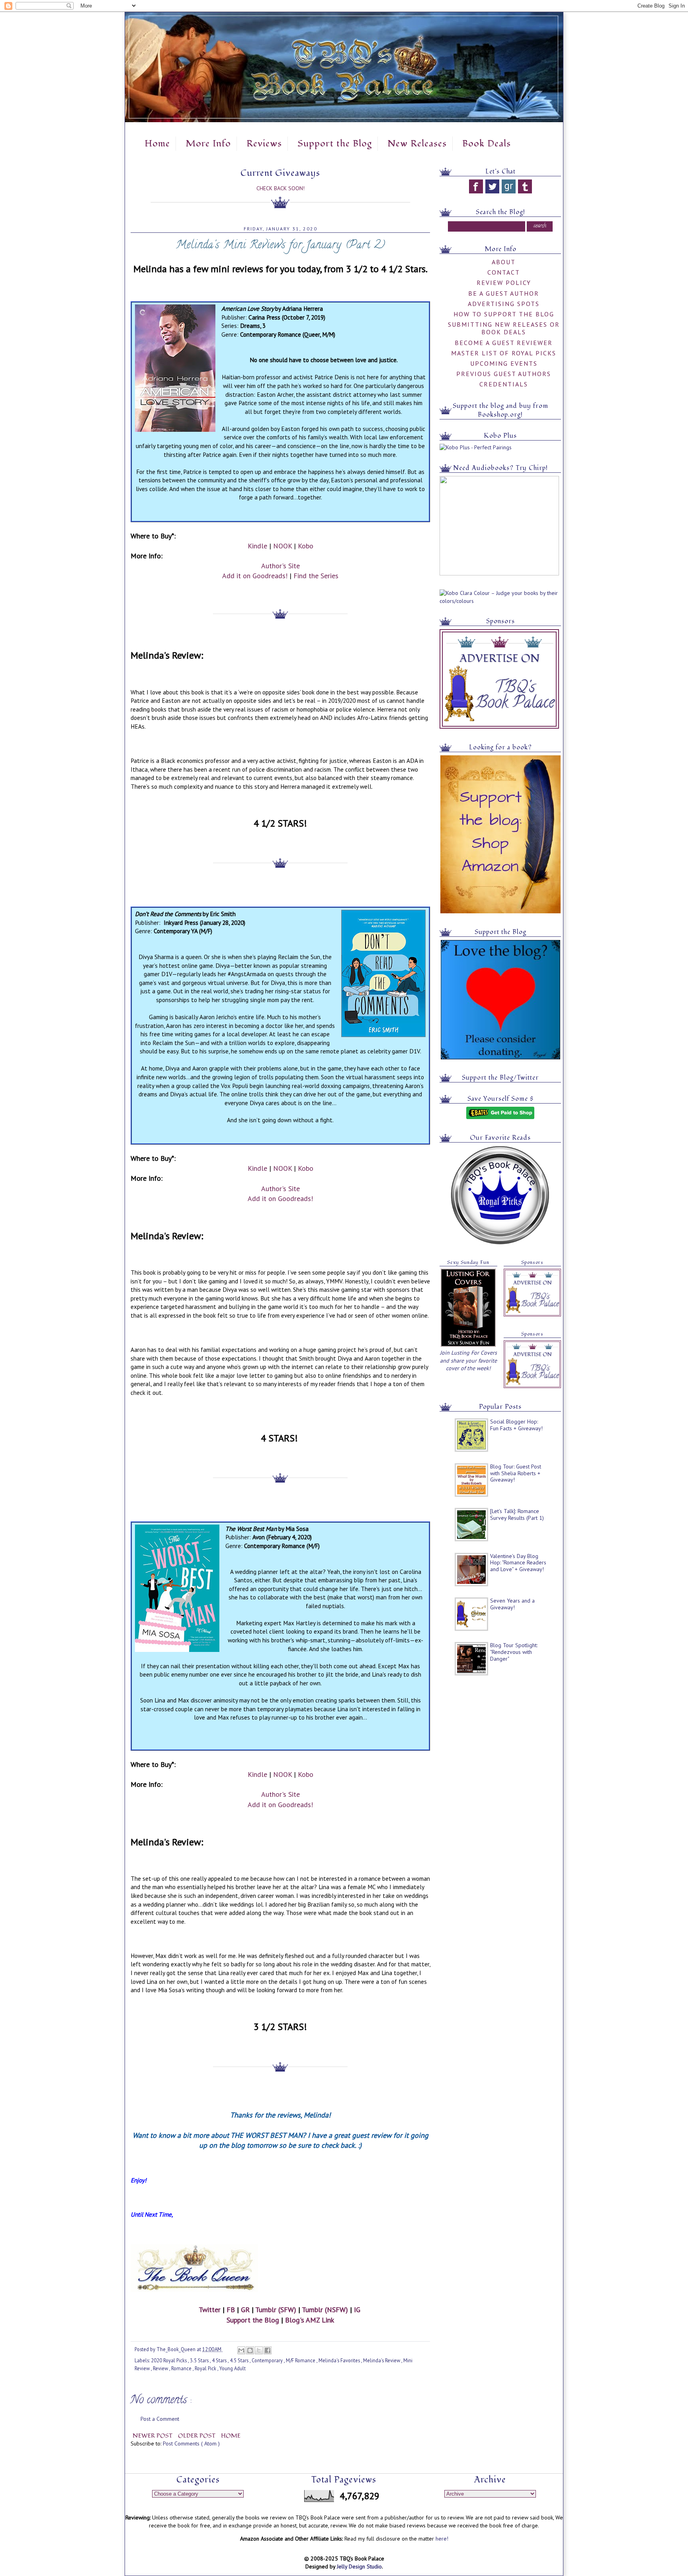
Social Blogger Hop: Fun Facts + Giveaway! (516, 1425)
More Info (208, 144)
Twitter (210, 2310)
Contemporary (268, 2360)
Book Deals (487, 144)
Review (161, 2368)
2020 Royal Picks (169, 2360)
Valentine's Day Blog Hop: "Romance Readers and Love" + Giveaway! (518, 1563)
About (504, 262)
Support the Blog (335, 144)
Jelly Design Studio (359, 2566)
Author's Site (280, 566)
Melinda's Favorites (340, 2360)
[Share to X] (259, 2350)
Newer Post (153, 2436)
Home (157, 144)
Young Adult (233, 2368)
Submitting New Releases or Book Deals (504, 328)
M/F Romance (301, 2360)
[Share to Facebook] (268, 2350)
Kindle (257, 546)
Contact (504, 272)
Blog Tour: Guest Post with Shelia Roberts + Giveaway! (516, 1473)
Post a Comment (160, 2419)
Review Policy (504, 283)
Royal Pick (206, 2368)
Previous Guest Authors (504, 374)
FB (231, 2310)
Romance (182, 2368)
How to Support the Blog (504, 314)
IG (357, 2310)
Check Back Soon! (280, 188)
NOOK (282, 546)
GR (245, 2310)
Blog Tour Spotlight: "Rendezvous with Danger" (514, 1652)
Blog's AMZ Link (310, 2320)
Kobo (306, 546)
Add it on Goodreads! (255, 576)
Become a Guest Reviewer (504, 343)
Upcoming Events (504, 363)
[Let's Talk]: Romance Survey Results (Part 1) (517, 1514)
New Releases (417, 144)
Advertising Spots (504, 304)
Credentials (504, 384)
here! (442, 2539)
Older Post (197, 2436)
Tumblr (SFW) (276, 2310)
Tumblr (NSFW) (325, 2310)
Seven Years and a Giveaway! (512, 1604)
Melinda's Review (382, 2360)
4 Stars (220, 2360)
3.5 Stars (200, 2360)
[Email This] (241, 2350)
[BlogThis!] (250, 2350)
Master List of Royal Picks (504, 353)
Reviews (264, 144)
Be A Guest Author (504, 293)
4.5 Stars (240, 2360)
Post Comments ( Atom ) (191, 2443)
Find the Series (316, 576)
